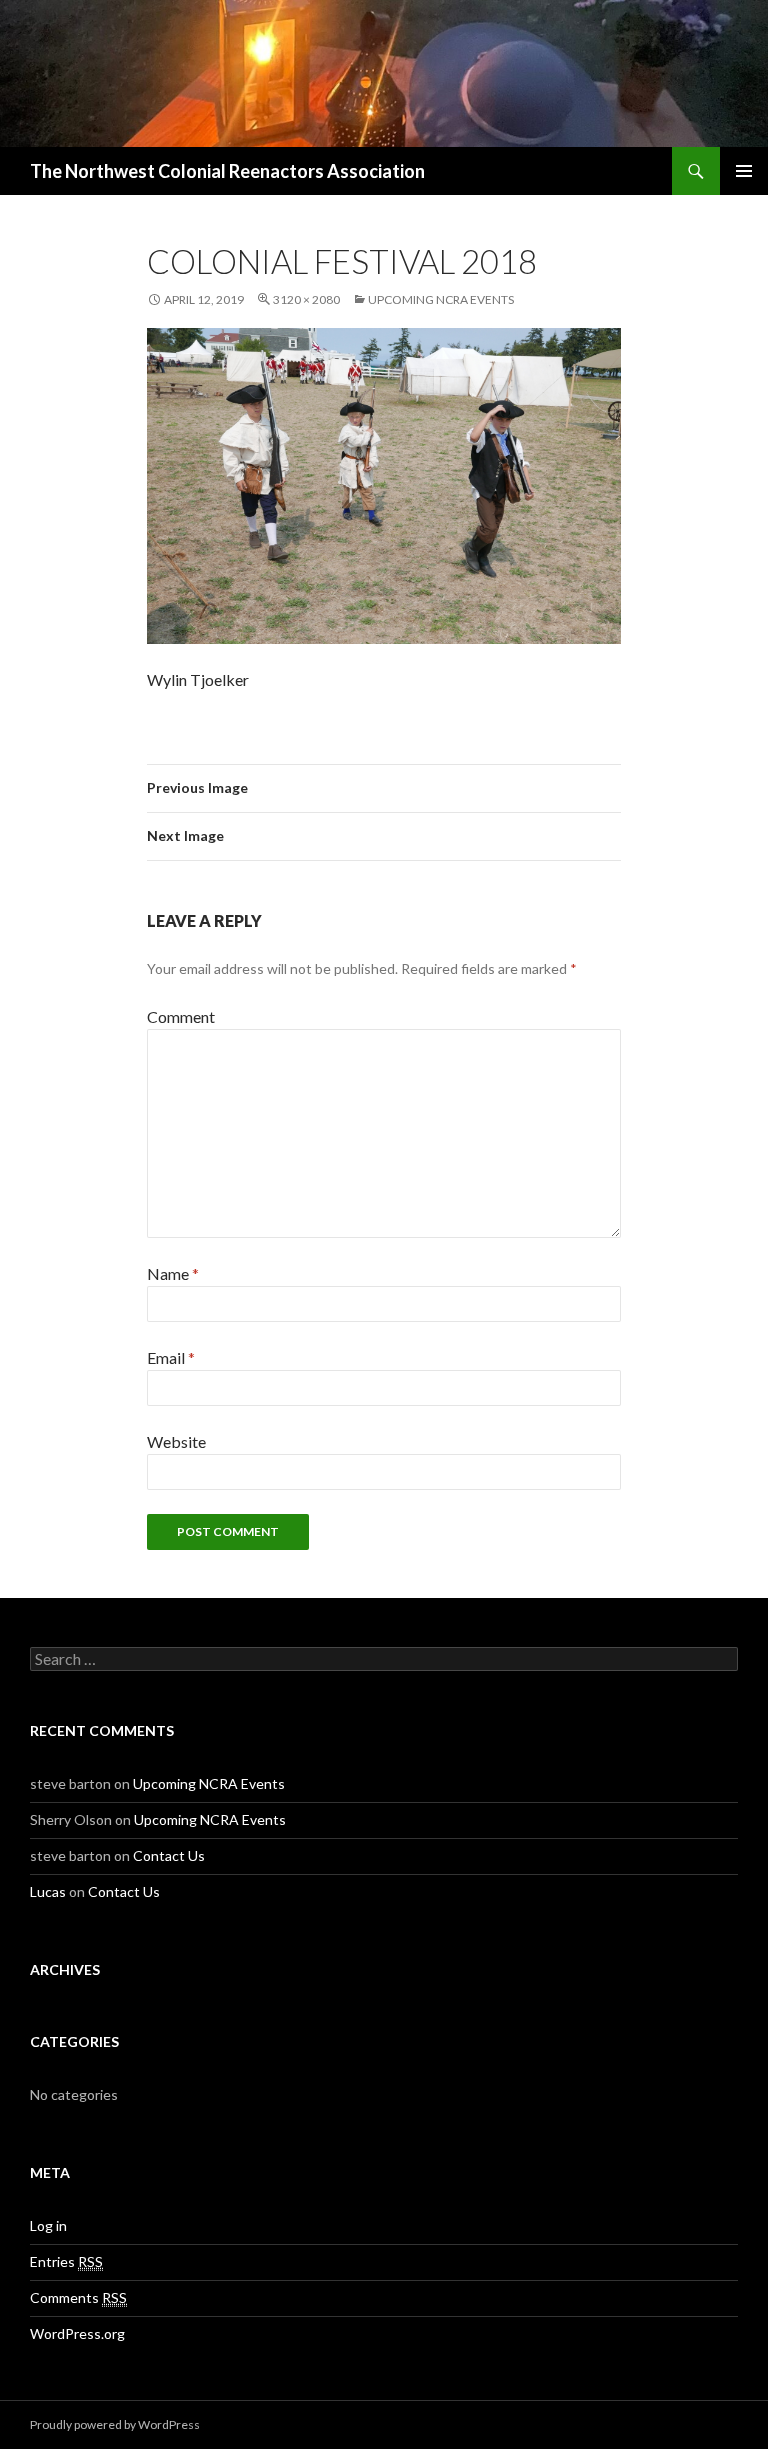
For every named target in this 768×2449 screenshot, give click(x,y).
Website (176, 1441)
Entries (66, 2261)
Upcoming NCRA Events (441, 299)
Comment (181, 1016)
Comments (78, 2297)
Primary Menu (744, 171)
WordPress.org (77, 2333)
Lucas (48, 1891)
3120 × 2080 (306, 299)
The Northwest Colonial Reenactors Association (227, 171)
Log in (48, 2225)
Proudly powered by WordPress (115, 2424)
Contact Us (169, 1855)
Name (173, 1273)
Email (171, 1357)
